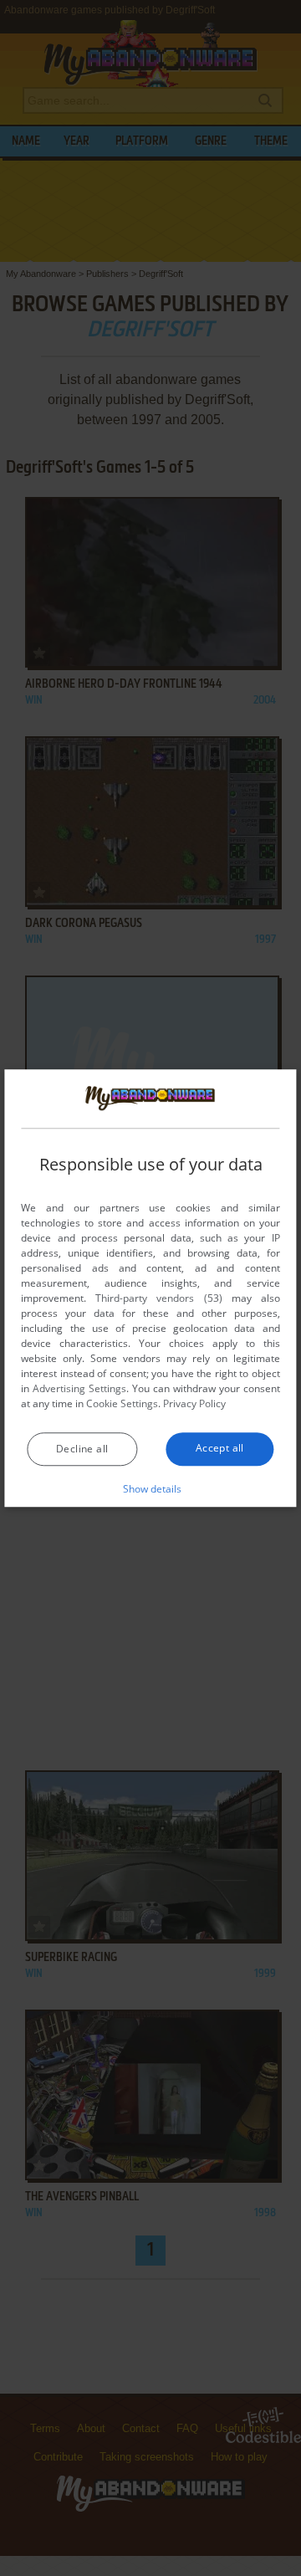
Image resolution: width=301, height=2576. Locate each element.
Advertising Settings (79, 1388)
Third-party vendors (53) (158, 1298)
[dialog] (150, 1288)
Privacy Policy (194, 1403)
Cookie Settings (122, 1403)
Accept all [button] (220, 1448)
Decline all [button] (82, 1449)
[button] (151, 1488)
